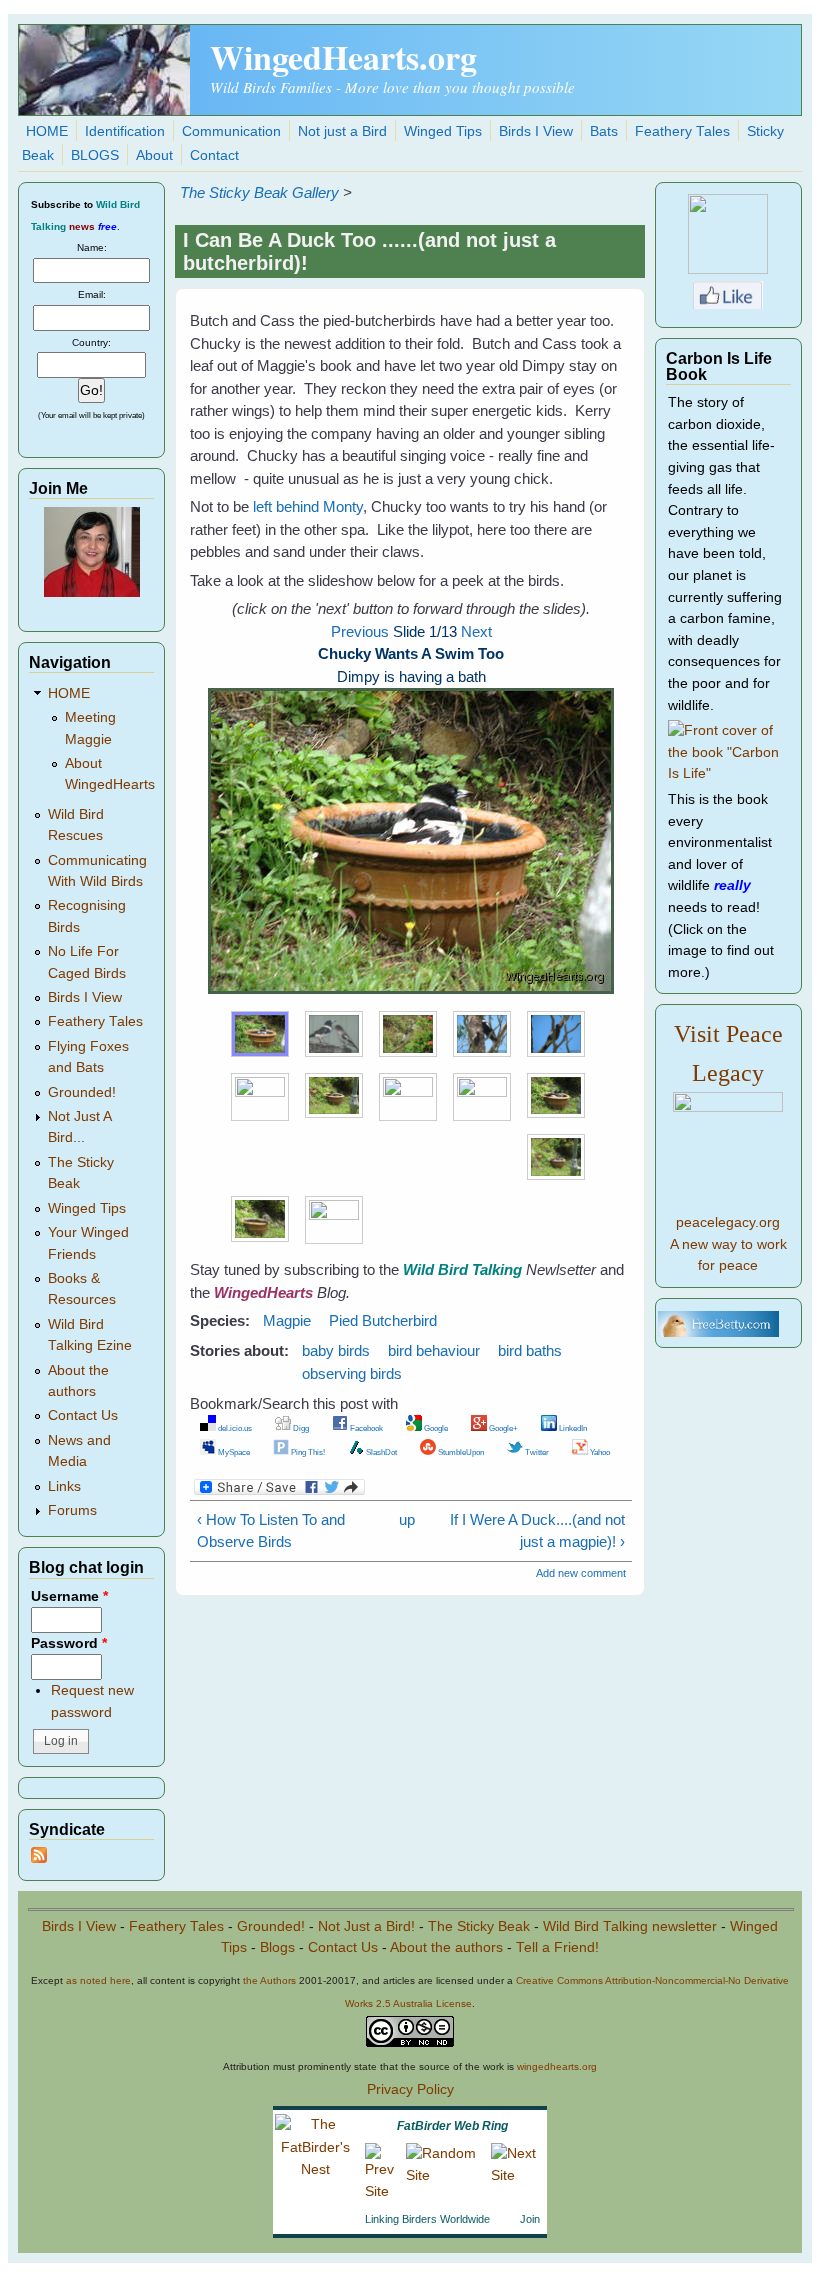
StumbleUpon (460, 1452)
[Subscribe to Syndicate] (39, 1858)
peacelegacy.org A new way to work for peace (728, 1244)
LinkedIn (572, 1428)
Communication (231, 131)
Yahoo (599, 1452)
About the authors (446, 1947)
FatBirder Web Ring (452, 2126)
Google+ (502, 1428)
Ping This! (307, 1452)
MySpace (233, 1452)
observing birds (352, 1373)
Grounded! (82, 1092)
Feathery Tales (682, 131)
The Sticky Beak (479, 1926)
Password (69, 1643)
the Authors (269, 1980)
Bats (604, 131)
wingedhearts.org (557, 2066)
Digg (300, 1428)
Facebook (365, 1428)
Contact (214, 155)
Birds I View (536, 131)
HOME (47, 131)
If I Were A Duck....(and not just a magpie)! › (537, 1531)
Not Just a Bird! (366, 1926)
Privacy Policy (410, 2089)
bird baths (530, 1350)
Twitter (536, 1452)
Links (64, 1486)
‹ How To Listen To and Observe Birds (271, 1531)
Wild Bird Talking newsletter (630, 1926)
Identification (125, 131)
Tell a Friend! (557, 1947)
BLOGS (95, 155)
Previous (360, 631)
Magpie (287, 1320)
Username (69, 1596)
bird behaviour (434, 1350)
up (407, 1519)
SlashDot (380, 1452)
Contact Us (83, 1415)
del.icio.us (234, 1428)
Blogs (277, 1947)
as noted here (98, 1980)
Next (476, 631)
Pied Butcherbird (383, 1320)
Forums (72, 1510)
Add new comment (581, 1573)
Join (530, 2219)
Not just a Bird (342, 131)
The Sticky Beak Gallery (259, 192)
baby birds (336, 1350)
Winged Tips (443, 131)
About (154, 155)
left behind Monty (308, 506)
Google (435, 1428)
